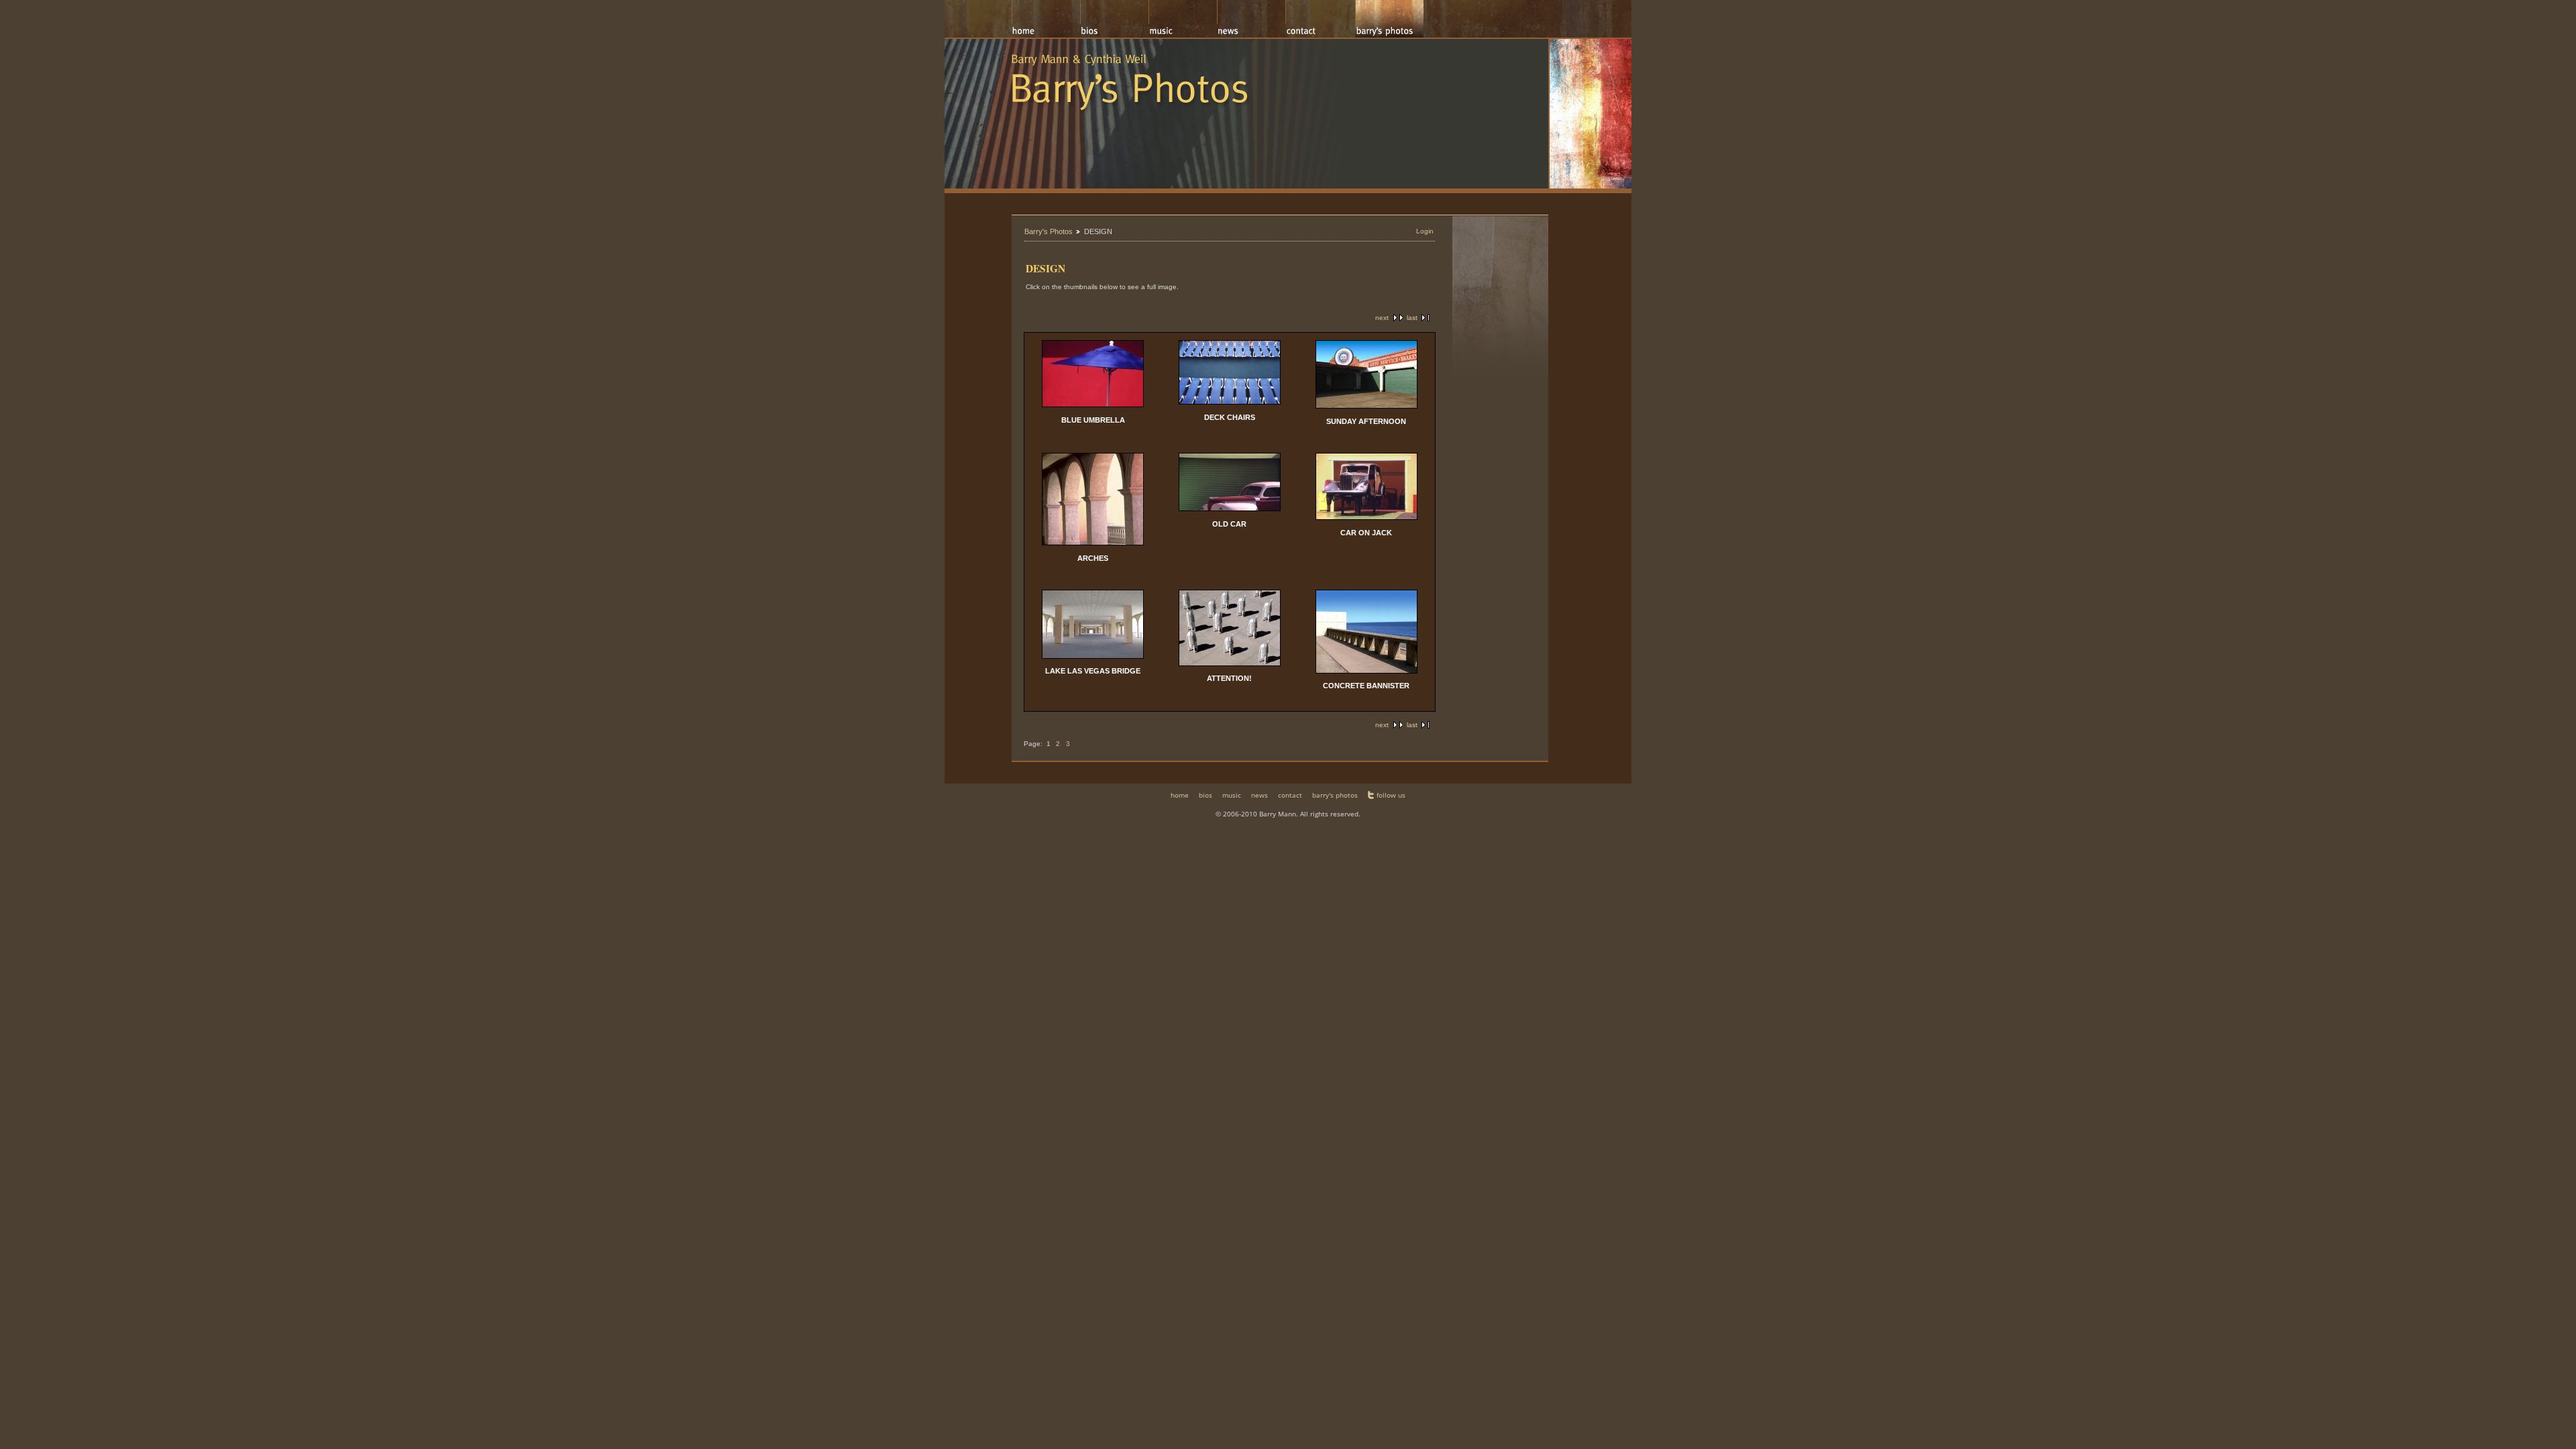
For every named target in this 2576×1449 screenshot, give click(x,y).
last (1412, 318)
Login (1425, 231)
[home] (1046, 19)
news (1259, 795)
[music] (1183, 19)
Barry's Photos (1049, 231)
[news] (1251, 19)
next (1382, 318)
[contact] (1320, 19)
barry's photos (1335, 795)
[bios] (1114, 19)
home (1180, 795)
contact (1290, 795)
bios (1205, 795)
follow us (1391, 795)
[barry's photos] (1389, 19)
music (1232, 795)
